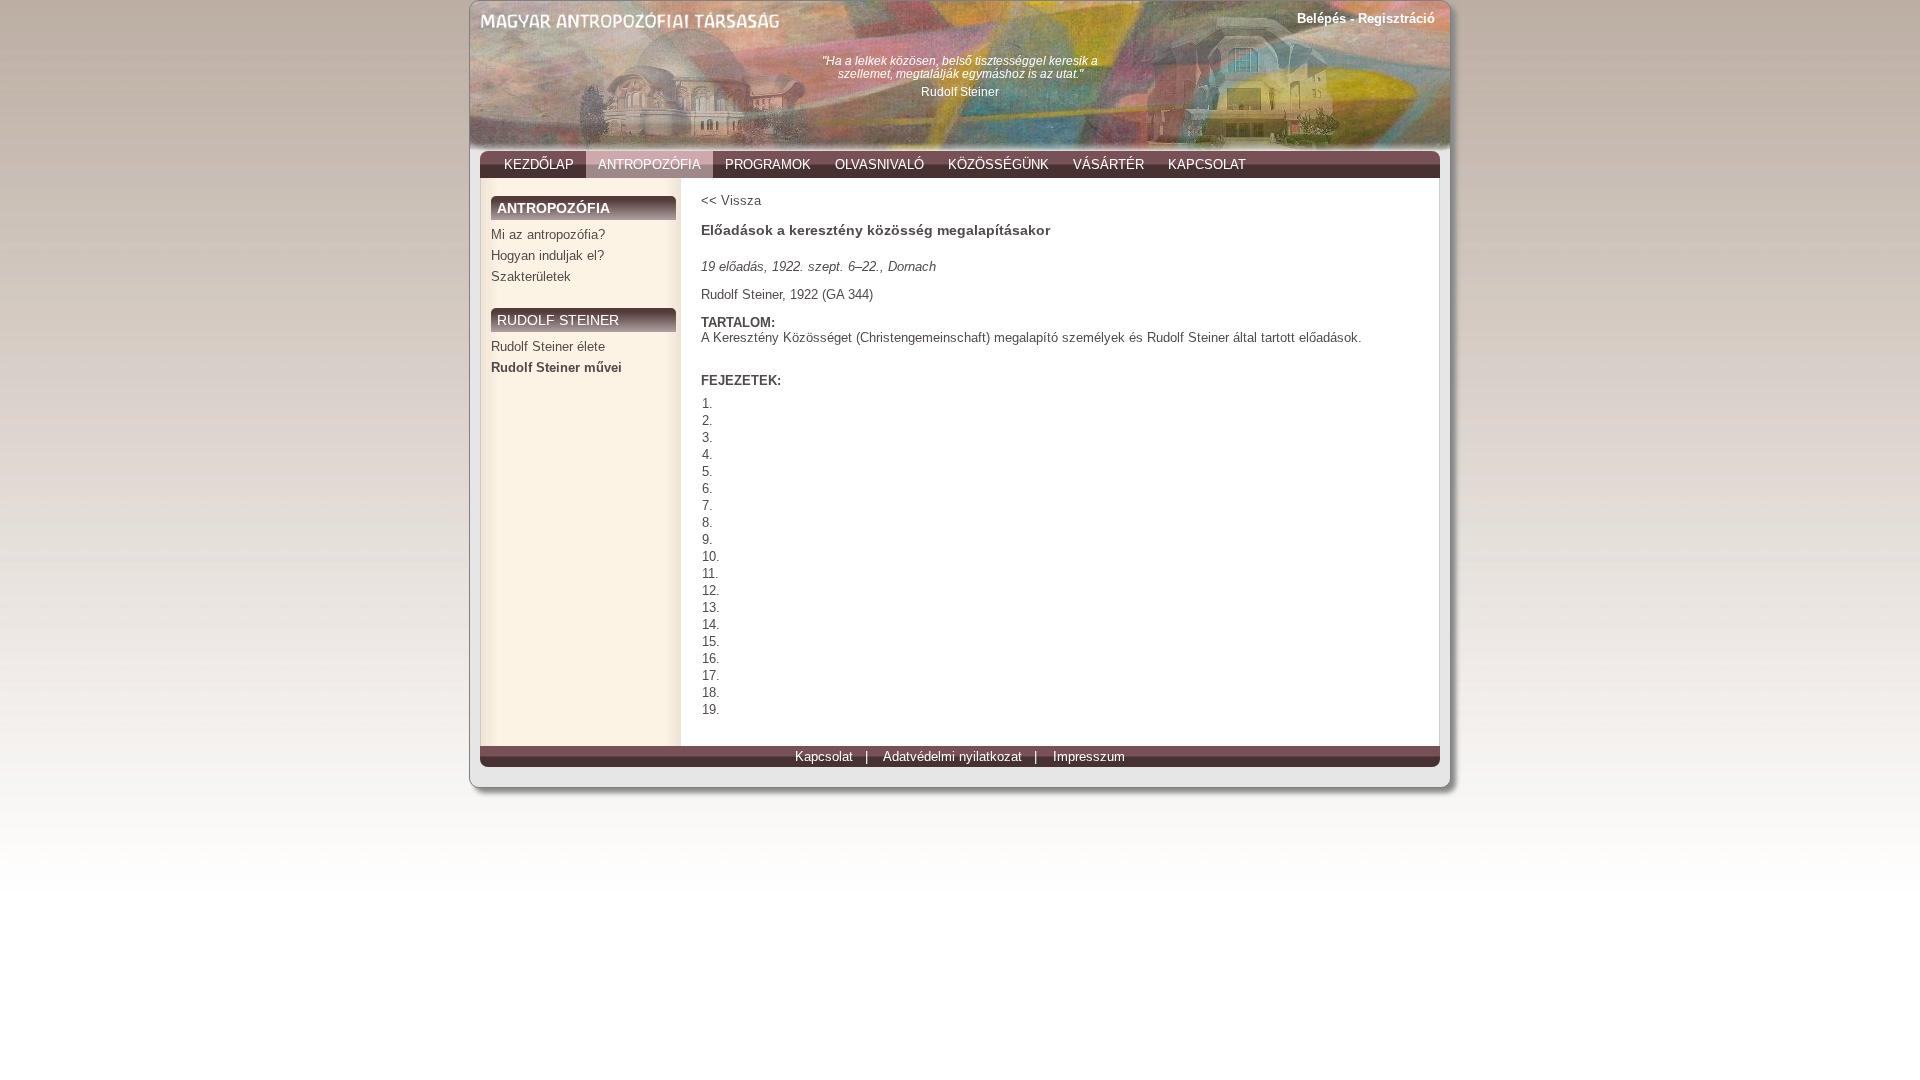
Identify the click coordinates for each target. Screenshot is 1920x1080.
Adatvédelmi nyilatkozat (952, 756)
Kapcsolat (824, 756)
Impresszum (1089, 756)
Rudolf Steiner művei (556, 367)
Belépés (1321, 18)
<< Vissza (731, 200)
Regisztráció (1396, 18)
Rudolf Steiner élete (548, 346)
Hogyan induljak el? (547, 255)
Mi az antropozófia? (548, 234)
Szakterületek (531, 276)
